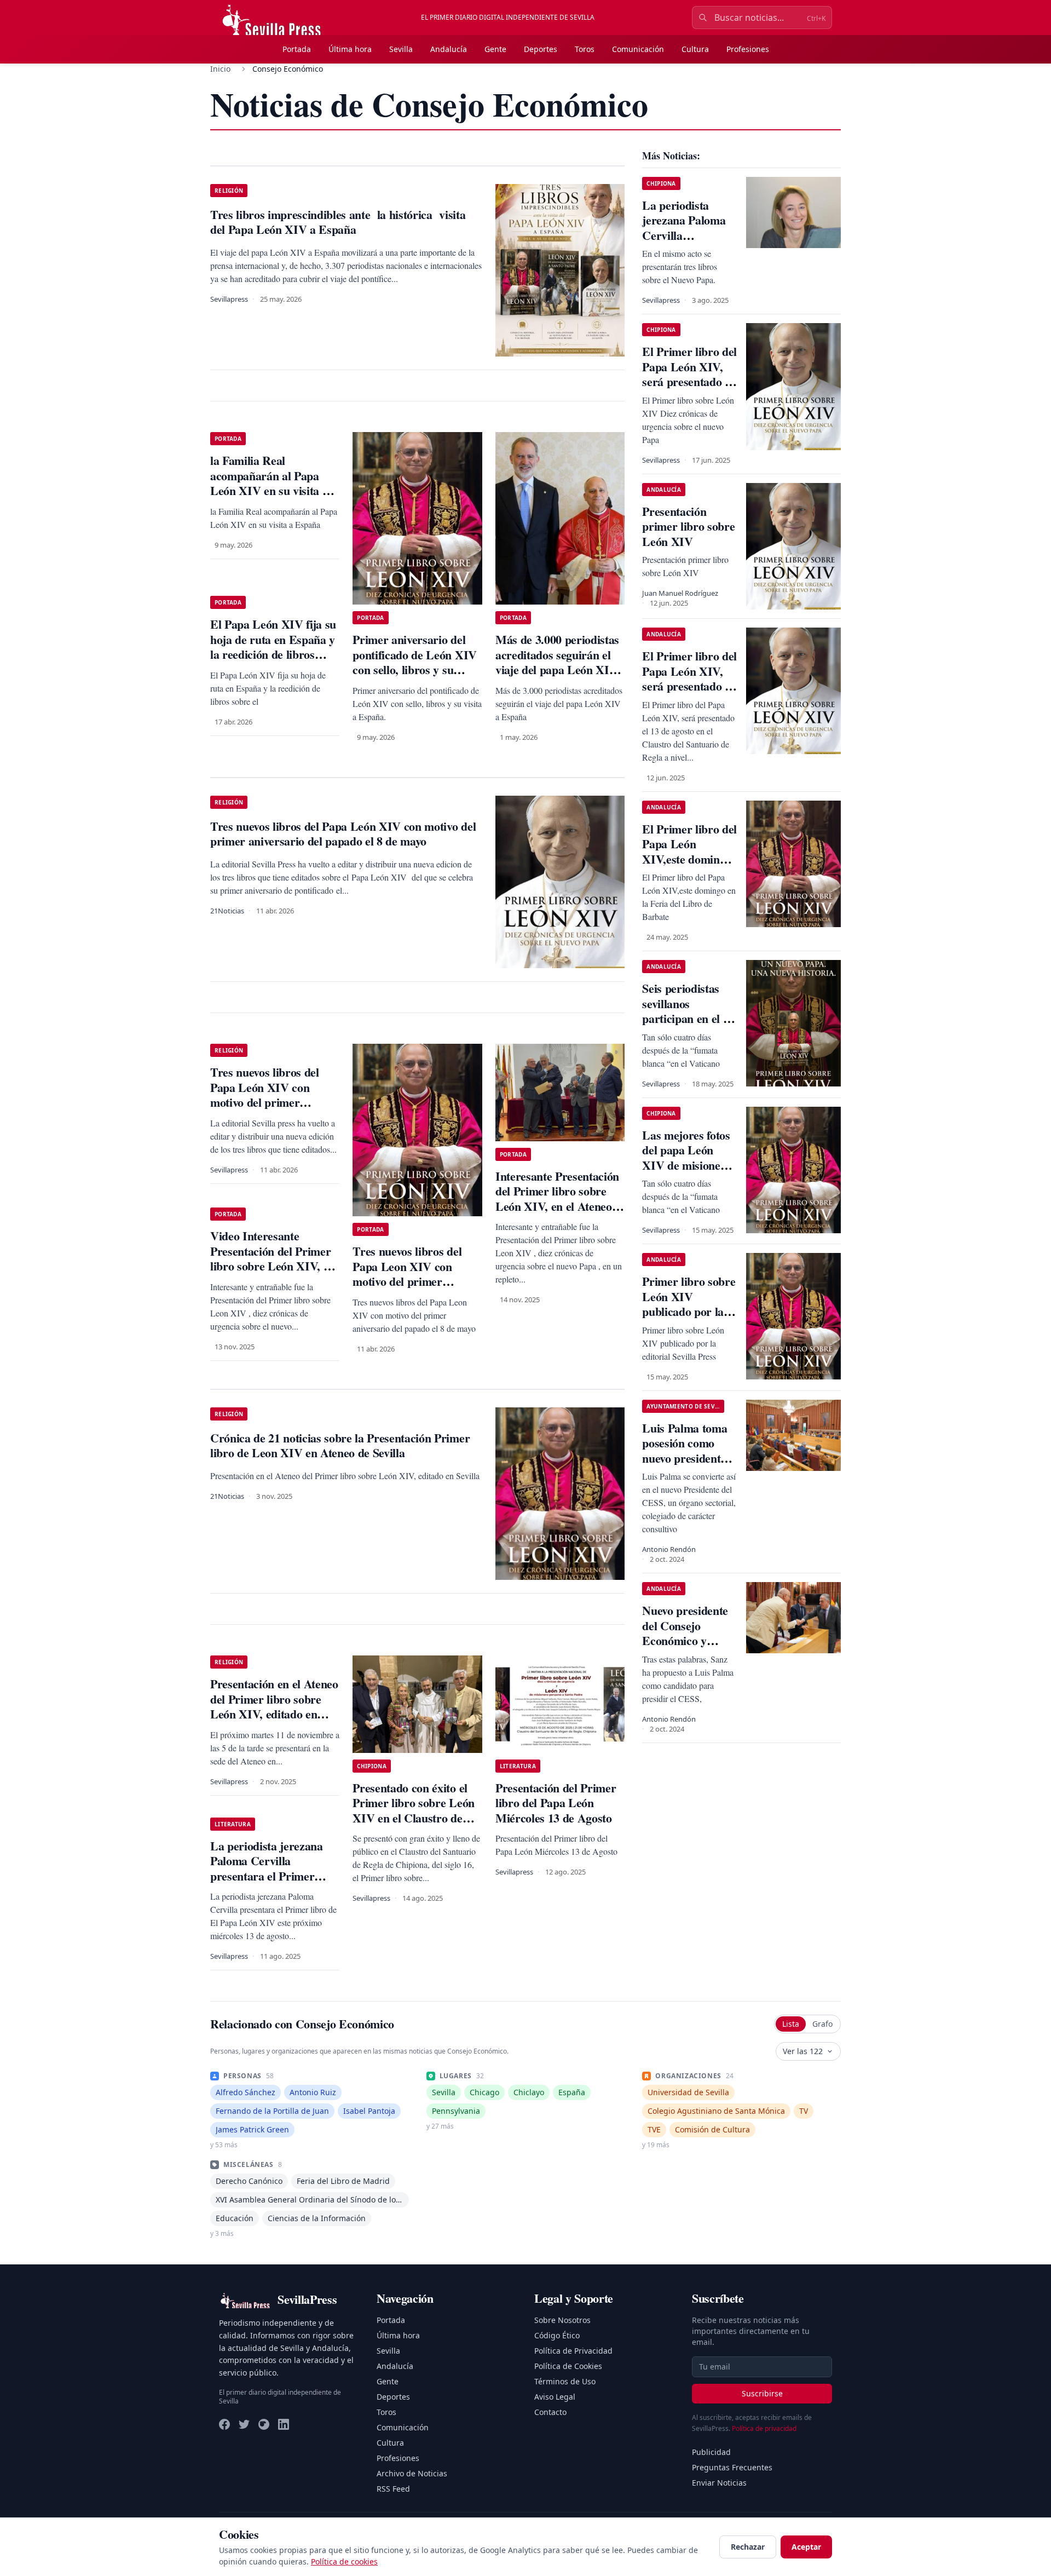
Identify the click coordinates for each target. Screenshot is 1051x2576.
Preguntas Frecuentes (732, 2467)
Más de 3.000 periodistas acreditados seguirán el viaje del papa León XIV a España (557, 662)
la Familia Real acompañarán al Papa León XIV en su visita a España (269, 483)
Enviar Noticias (719, 2483)
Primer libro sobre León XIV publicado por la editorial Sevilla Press (689, 1311)
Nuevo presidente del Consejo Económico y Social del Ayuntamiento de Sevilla (685, 1648)
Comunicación (638, 49)
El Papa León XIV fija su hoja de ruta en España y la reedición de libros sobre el (273, 647)
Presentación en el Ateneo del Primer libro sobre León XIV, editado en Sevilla (274, 1706)
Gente (495, 49)
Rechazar (748, 2547)
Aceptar (806, 2547)
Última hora (350, 49)
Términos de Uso (565, 2381)
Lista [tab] (791, 2024)
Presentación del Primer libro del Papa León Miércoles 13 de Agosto (556, 1803)
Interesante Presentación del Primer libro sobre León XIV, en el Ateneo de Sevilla (557, 1199)
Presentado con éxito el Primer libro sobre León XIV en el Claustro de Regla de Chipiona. (413, 1810)
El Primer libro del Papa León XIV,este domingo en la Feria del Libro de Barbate (689, 859)
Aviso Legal (555, 2397)
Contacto (550, 2412)
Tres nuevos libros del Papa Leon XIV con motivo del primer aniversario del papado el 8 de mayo (415, 1281)
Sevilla (401, 49)
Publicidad (711, 2452)
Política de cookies (344, 2561)
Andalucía (449, 49)
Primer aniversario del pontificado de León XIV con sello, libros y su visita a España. (414, 662)
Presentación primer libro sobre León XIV (688, 526)
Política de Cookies (568, 2366)
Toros (585, 49)
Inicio (220, 69)
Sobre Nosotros (562, 2320)
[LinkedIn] (284, 2424)
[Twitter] (244, 2424)
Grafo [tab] (822, 2024)
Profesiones (748, 49)
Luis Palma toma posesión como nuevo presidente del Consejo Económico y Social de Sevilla (685, 1466)
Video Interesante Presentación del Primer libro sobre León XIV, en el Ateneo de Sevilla (273, 1258)
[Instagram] (264, 2424)
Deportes (541, 49)
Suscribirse (762, 2393)
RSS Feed (393, 2489)
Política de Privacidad (573, 2351)
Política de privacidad (764, 2428)
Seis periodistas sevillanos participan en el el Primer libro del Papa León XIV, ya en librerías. (687, 1026)
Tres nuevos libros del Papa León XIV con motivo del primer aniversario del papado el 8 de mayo (273, 1102)
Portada (297, 49)
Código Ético (557, 2335)
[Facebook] (224, 2424)
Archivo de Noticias (412, 2473)
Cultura (695, 49)
